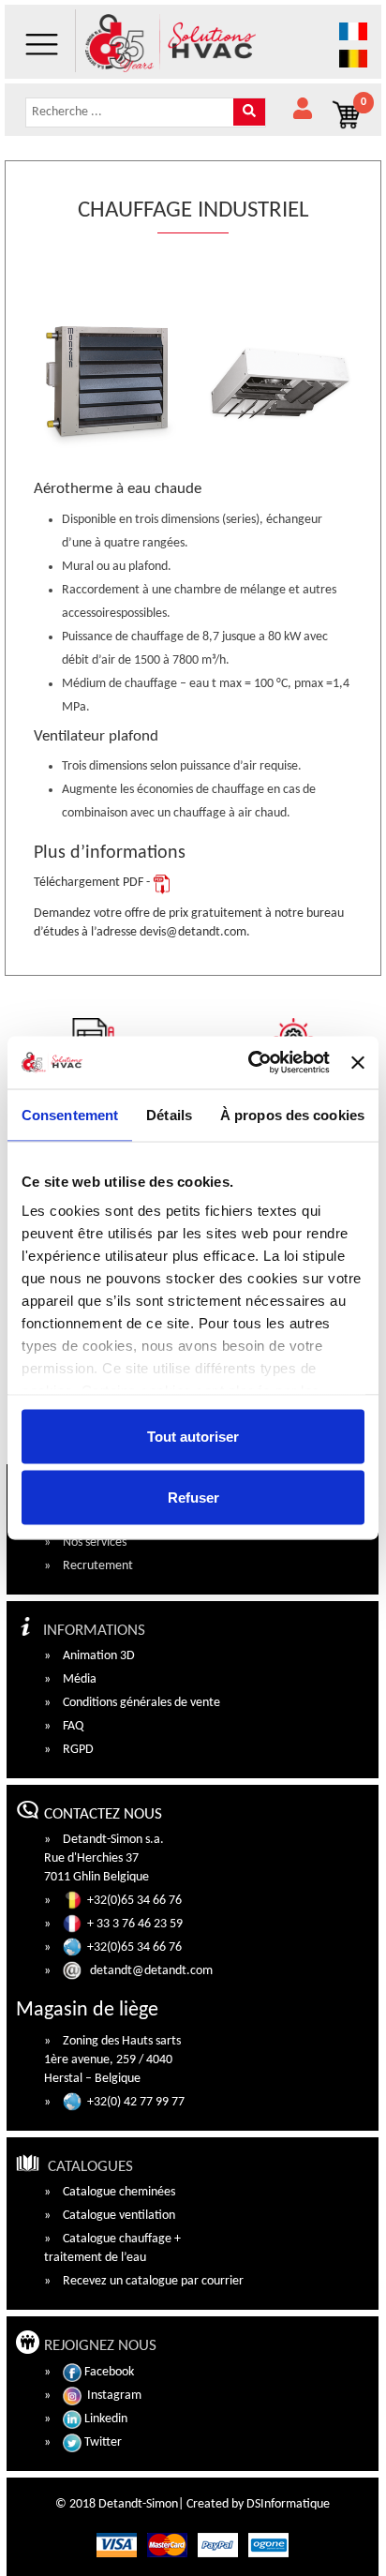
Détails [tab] (169, 1114)
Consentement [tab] (70, 1114)
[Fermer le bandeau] (358, 1062)
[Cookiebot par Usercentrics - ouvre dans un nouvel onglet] (250, 1063)
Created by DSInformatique (258, 2504)
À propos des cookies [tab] (292, 1114)
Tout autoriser (193, 1436)
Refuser (193, 1498)
